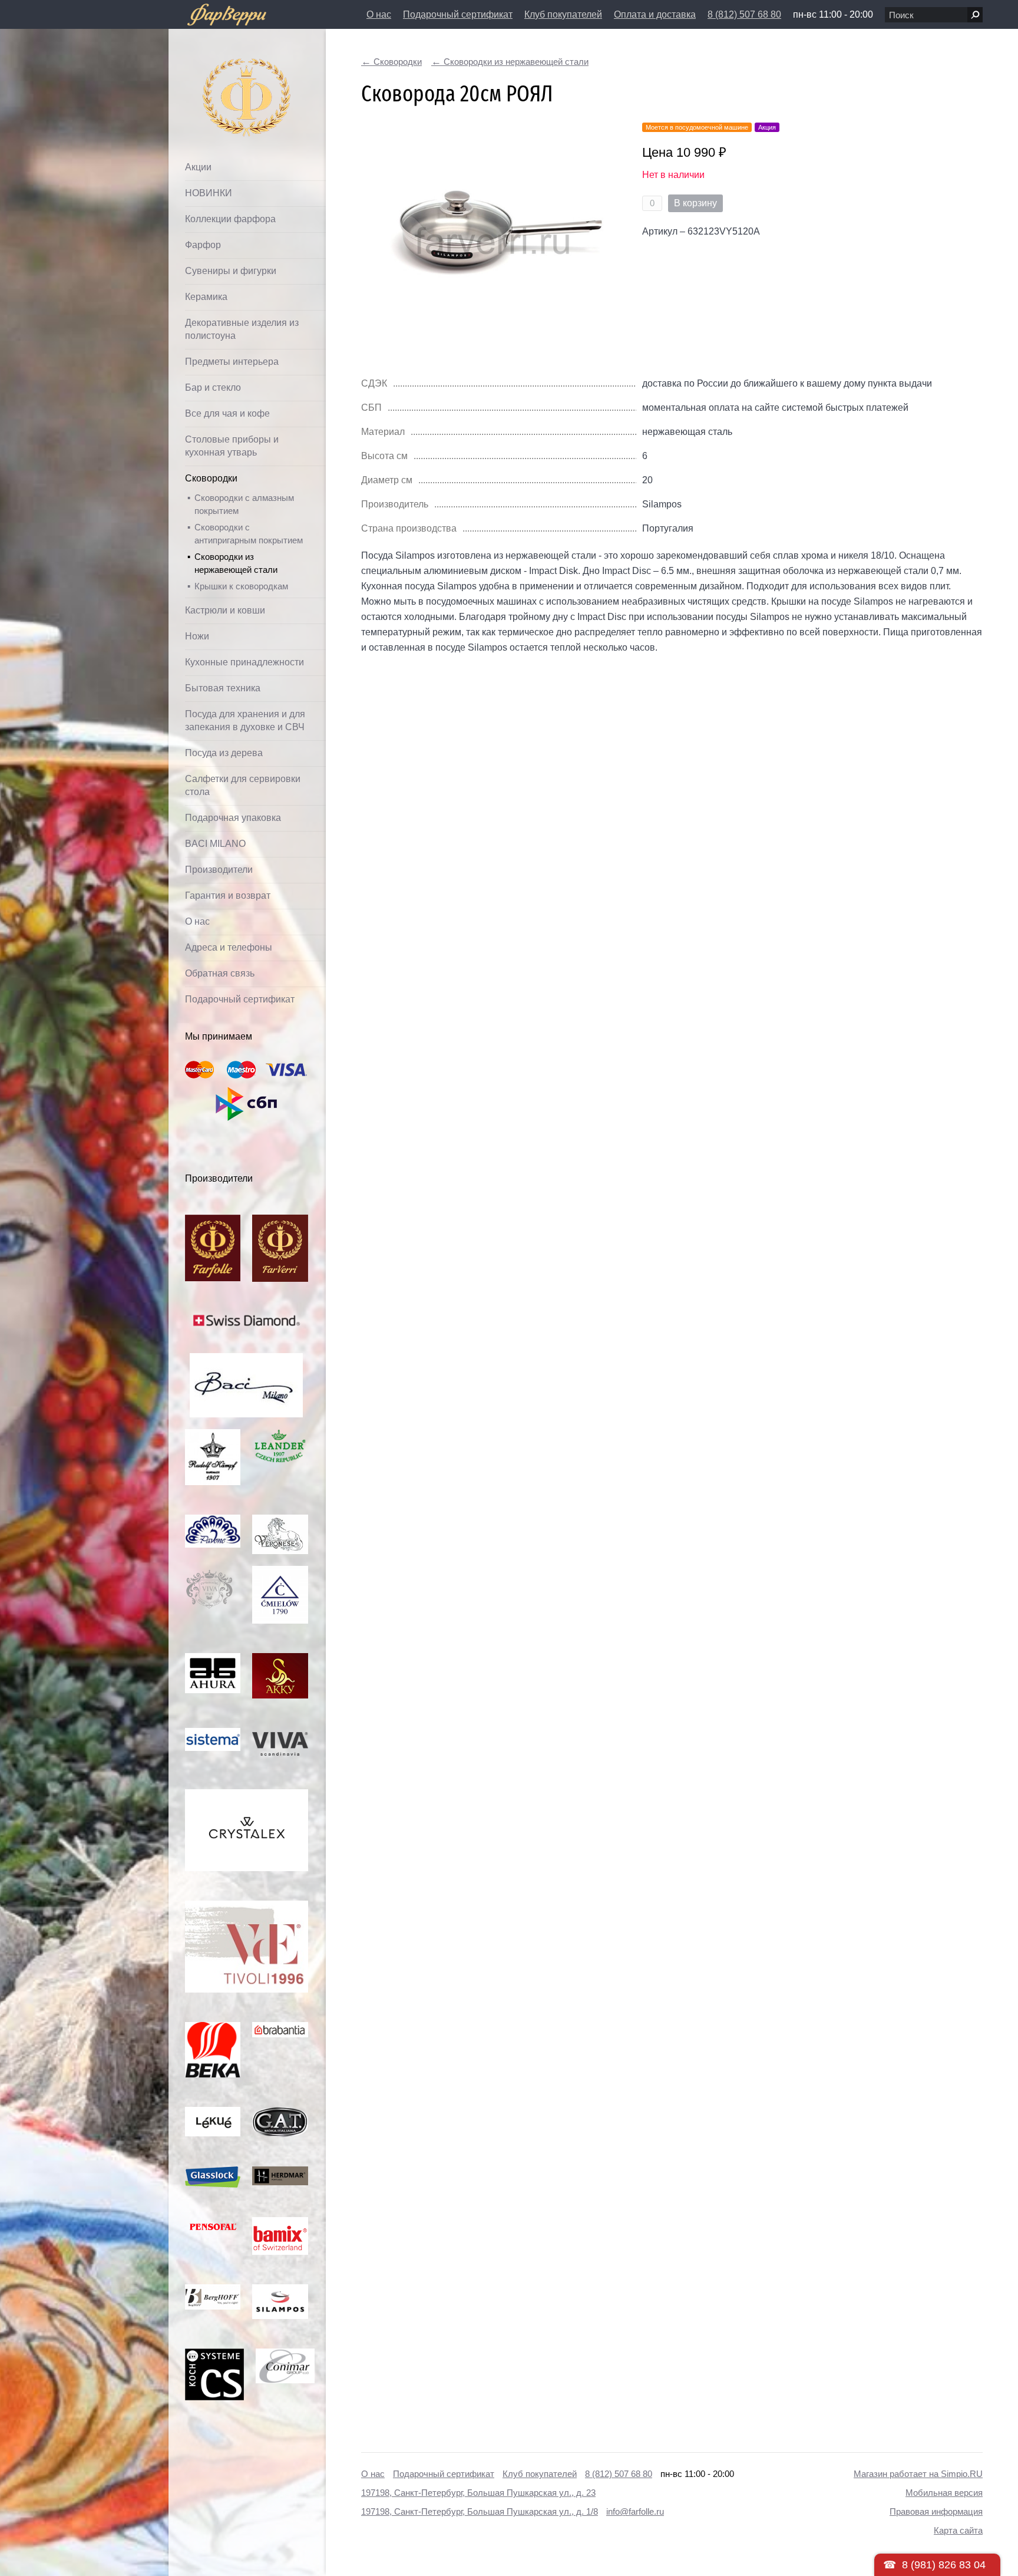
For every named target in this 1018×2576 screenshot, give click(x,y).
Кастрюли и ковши (225, 610)
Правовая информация (936, 2511)
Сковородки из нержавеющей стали (236, 563)
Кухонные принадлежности (244, 662)
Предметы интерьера (232, 362)
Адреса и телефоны (229, 947)
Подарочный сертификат (458, 14)
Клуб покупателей (563, 14)
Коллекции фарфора (230, 219)
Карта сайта (958, 2530)
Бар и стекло (213, 387)
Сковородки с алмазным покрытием (244, 504)
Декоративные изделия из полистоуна (242, 329)
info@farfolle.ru (635, 2511)
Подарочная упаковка (233, 818)
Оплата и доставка (655, 14)
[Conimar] (285, 2355)
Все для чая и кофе (227, 413)
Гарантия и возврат (228, 896)
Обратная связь (220, 973)
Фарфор (203, 245)
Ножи (197, 636)
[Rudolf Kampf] (213, 1435)
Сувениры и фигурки (231, 271)
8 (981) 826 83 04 (944, 2565)
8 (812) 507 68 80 (744, 14)
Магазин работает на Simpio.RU (918, 2474)
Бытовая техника (223, 688)
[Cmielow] (280, 1572)
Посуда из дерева (224, 753)
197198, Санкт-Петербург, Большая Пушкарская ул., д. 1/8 (480, 2511)
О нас (379, 14)
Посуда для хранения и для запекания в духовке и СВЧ (245, 720)
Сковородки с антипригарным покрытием (249, 534)
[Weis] (213, 2113)
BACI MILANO (215, 844)
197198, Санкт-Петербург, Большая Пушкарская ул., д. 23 (478, 2493)
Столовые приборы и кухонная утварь (232, 446)
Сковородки (211, 478)
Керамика (206, 297)
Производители (219, 870)
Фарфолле (220, 69)
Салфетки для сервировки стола (243, 785)
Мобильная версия (944, 2493)
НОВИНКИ (209, 193)
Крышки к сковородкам (241, 586)
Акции (198, 167)
